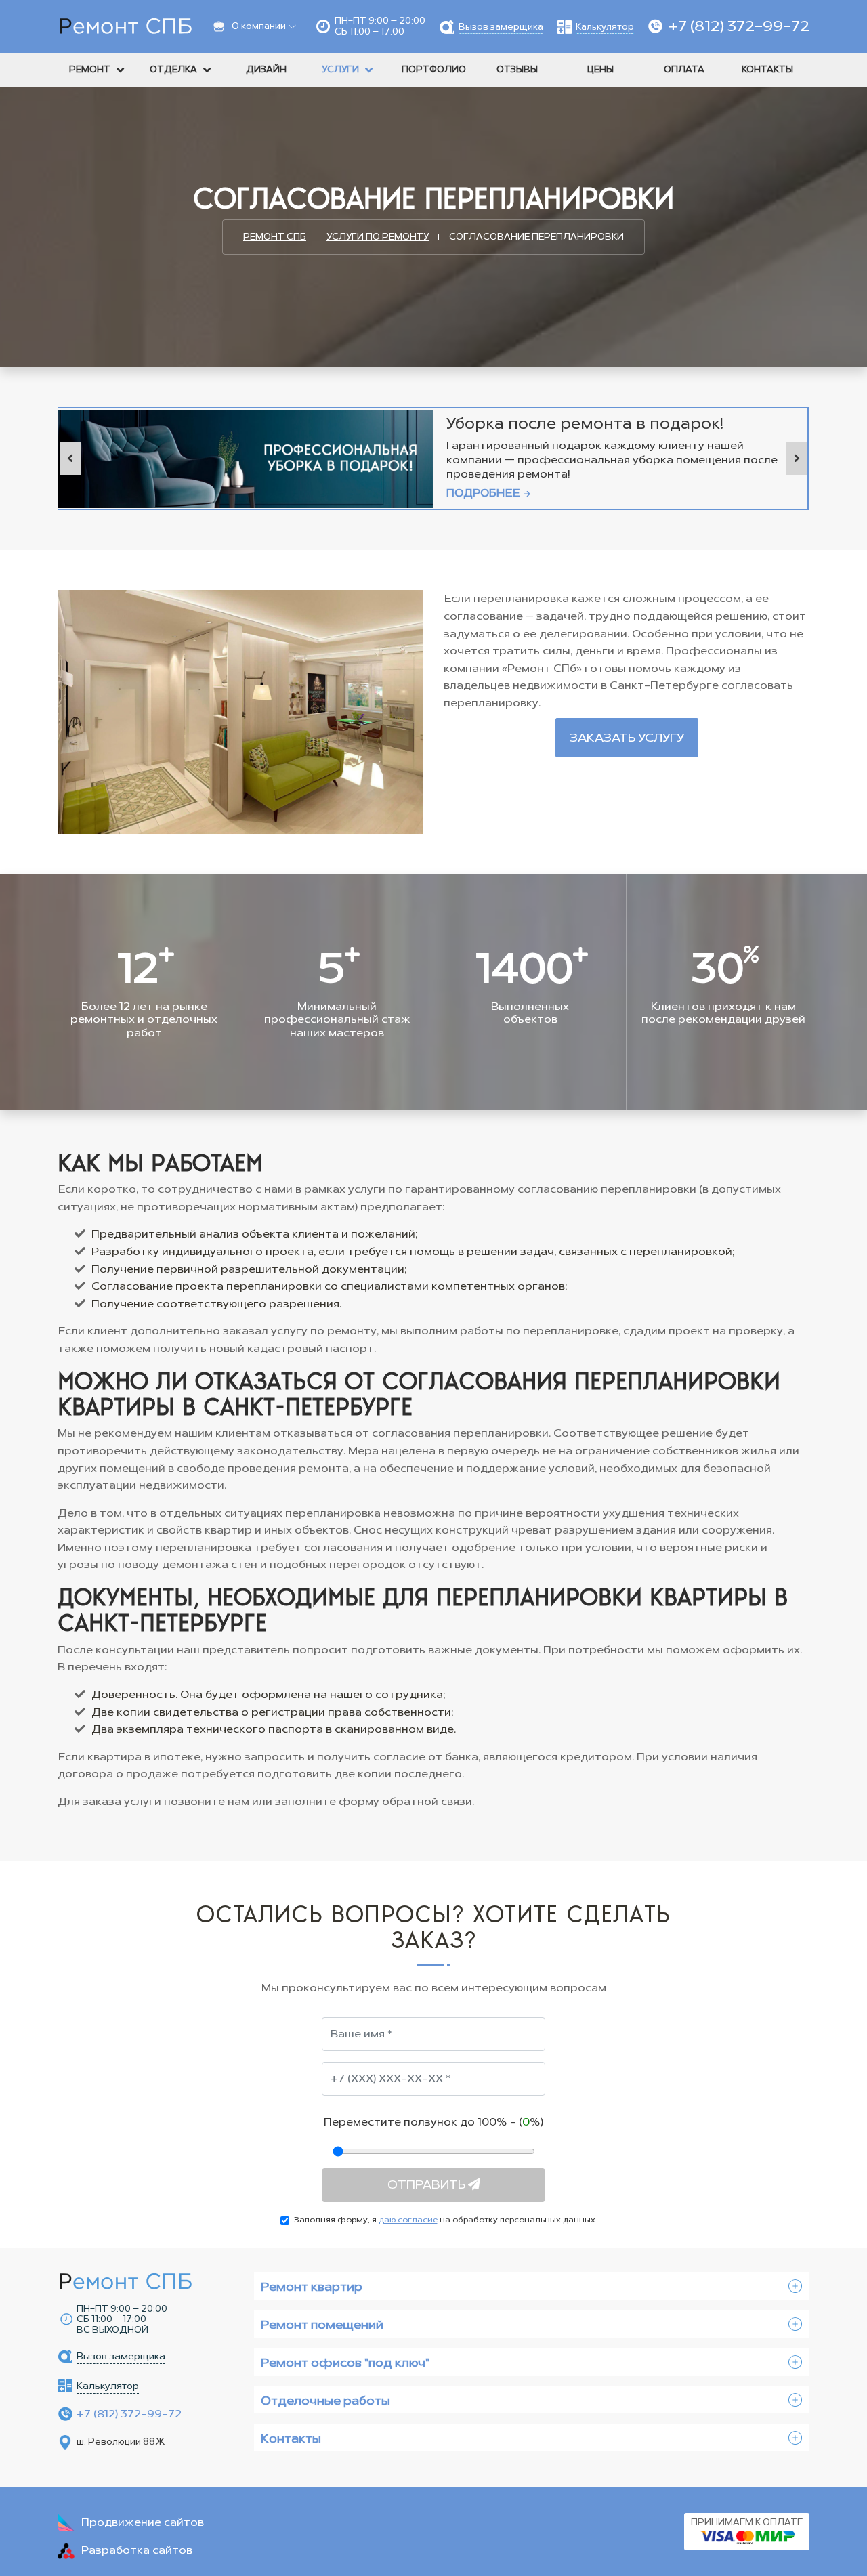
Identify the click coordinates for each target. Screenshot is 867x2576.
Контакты (767, 69)
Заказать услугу (627, 738)
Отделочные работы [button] (325, 2401)
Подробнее (484, 493)
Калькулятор (605, 27)
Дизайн (266, 69)
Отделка (173, 69)
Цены (600, 69)
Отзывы (517, 69)
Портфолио (434, 69)
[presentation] (70, 459)
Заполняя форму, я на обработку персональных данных (445, 2220)
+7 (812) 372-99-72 (739, 26)
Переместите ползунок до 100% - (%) (433, 2122)
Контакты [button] (291, 2438)
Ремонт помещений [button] (322, 2325)
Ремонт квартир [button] (312, 2287)
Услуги (340, 69)
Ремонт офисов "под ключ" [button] (345, 2363)
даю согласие (408, 2220)
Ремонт (90, 69)
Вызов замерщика (501, 27)
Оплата (684, 69)
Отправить (428, 2184)
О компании (259, 26)
